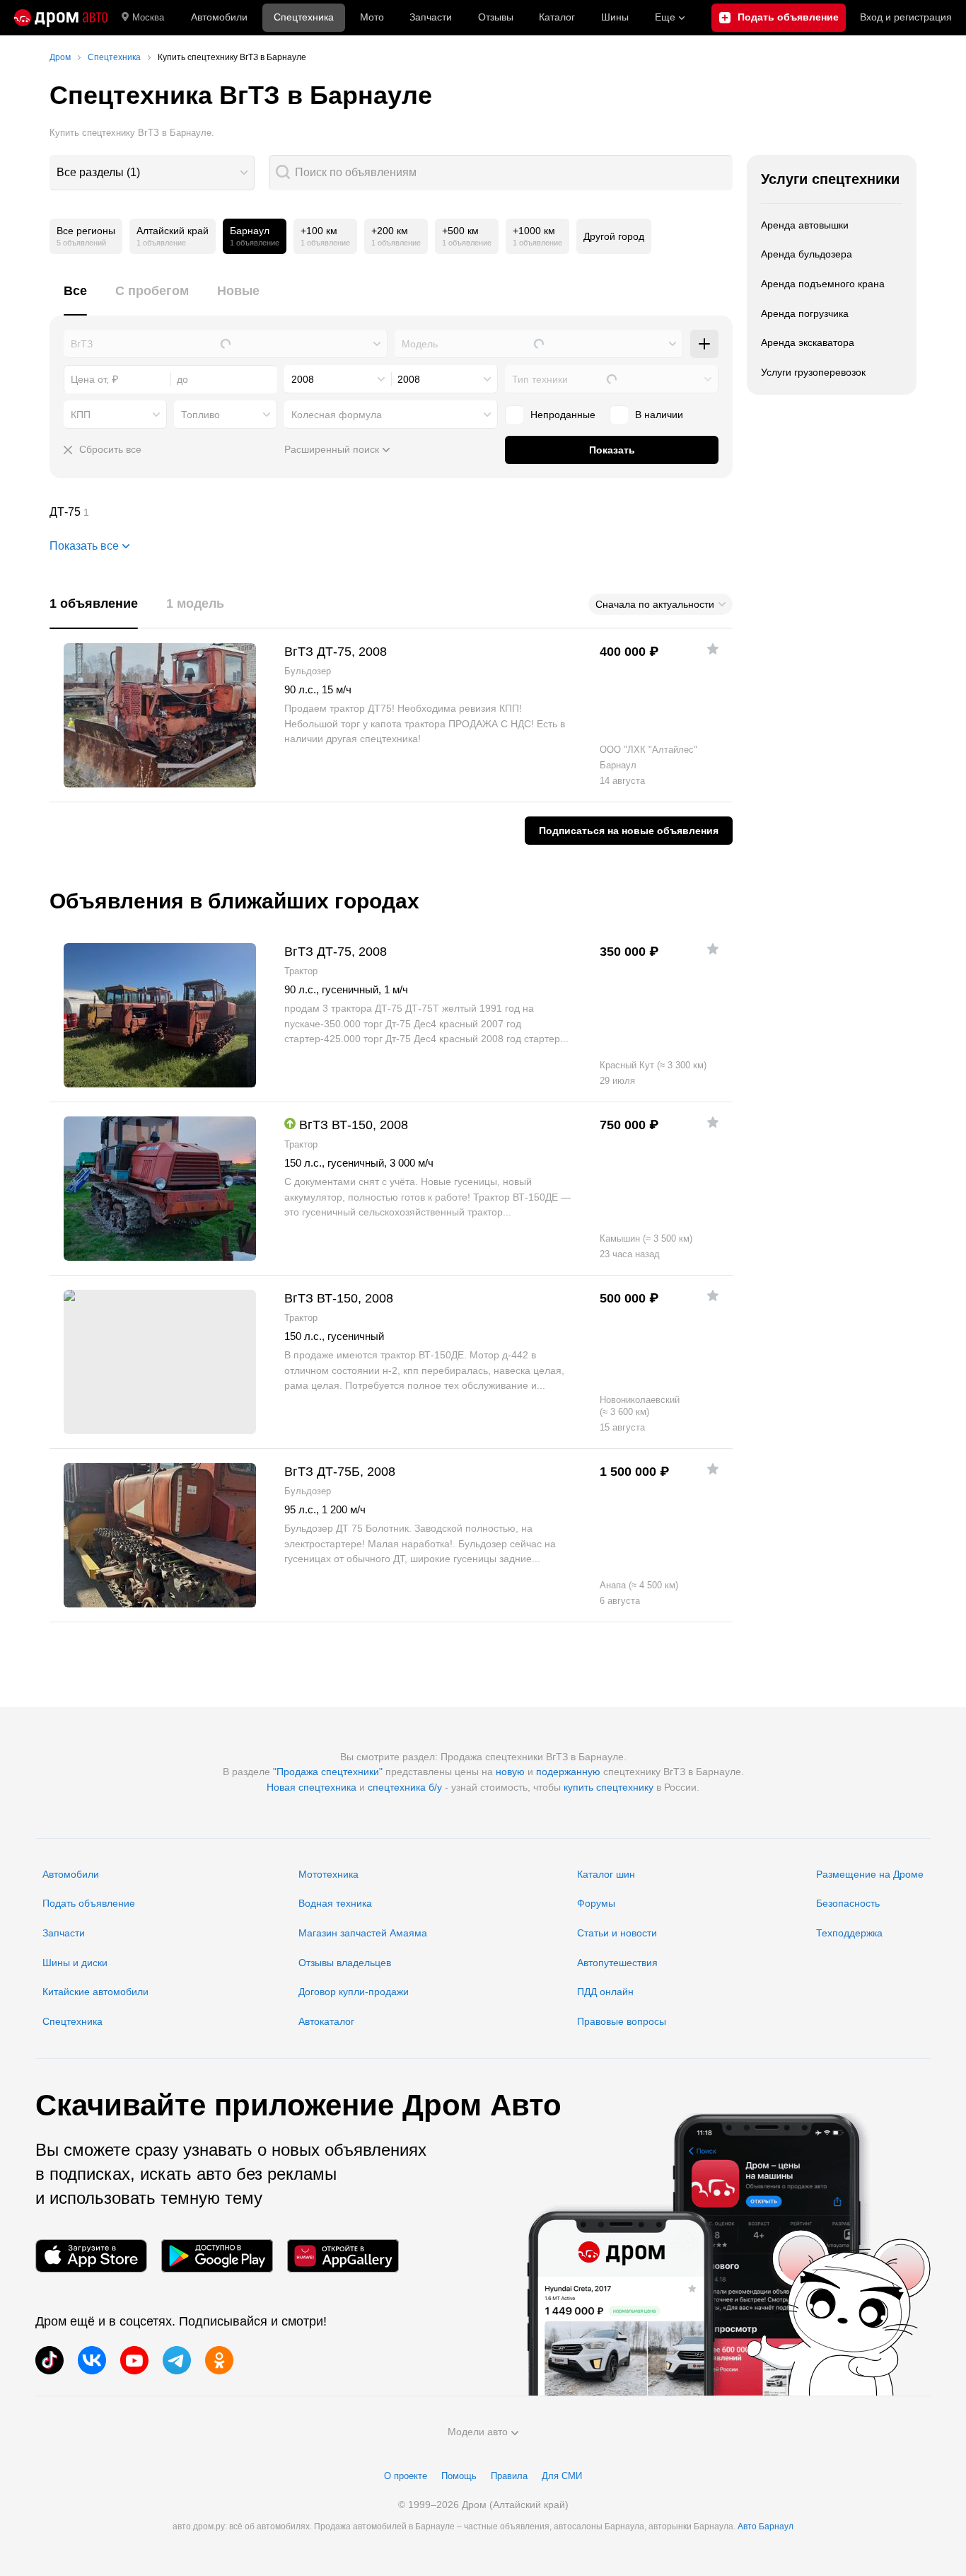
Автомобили (219, 17)
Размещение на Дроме (870, 1874)
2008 (303, 379)
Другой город (614, 236)
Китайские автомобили (95, 1992)
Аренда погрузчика (805, 313)
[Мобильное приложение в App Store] (91, 2256)
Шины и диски (75, 1963)
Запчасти (431, 17)
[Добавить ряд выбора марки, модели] (704, 344)
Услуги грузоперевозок (813, 372)
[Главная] (61, 18)
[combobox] (152, 173)
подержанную (568, 1772)
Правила (509, 2476)
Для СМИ (562, 2476)
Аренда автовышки (805, 225)
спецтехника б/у (405, 1787)
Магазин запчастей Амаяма (363, 1933)
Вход (906, 17)
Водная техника (335, 1903)
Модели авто (478, 2432)
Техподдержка (849, 1933)
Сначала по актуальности (655, 604)
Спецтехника (72, 2021)
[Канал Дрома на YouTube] (134, 2360)
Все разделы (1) (98, 172)
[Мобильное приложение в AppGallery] (343, 2256)
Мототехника (328, 1874)
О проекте (406, 2476)
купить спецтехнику (609, 1787)
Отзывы (496, 17)
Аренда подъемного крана (823, 284)
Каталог (557, 17)
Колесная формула (337, 415)
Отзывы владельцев (345, 1963)
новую (510, 1772)
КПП (81, 415)
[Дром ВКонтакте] (92, 2360)
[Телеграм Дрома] (177, 2360)
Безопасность (848, 1903)
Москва (148, 17)
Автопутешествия (617, 1963)
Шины (615, 17)
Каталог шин (606, 1874)
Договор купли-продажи (354, 1992)
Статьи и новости (617, 1933)
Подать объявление (89, 1903)
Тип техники (540, 379)
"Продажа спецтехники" (328, 1772)
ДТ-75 (391, 512)
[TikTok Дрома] (50, 2360)
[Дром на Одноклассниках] (219, 2360)
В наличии (659, 415)
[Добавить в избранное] (713, 649)
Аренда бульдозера (807, 254)
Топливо (200, 415)
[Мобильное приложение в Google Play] (217, 2256)
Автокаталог (326, 2021)
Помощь (459, 2476)
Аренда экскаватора (808, 342)
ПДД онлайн (605, 1992)
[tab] (75, 299)
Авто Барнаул (766, 2526)
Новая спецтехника (312, 1787)
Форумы (596, 1903)
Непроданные (563, 415)
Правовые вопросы (622, 2021)
